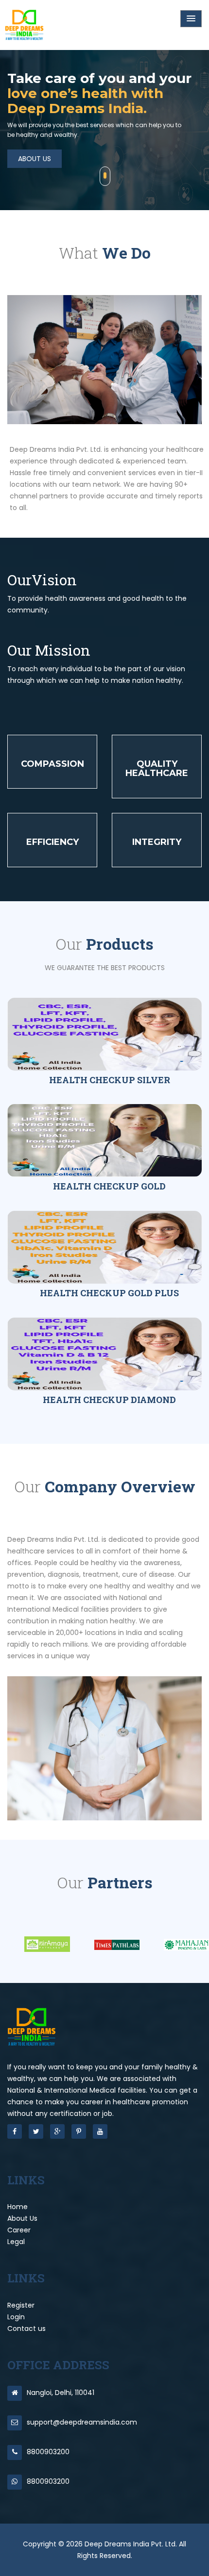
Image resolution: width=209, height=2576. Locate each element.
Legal (16, 2242)
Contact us (26, 2328)
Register (21, 2305)
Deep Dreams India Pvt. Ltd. (132, 2544)
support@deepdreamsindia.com (82, 2422)
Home (17, 2207)
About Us (22, 2218)
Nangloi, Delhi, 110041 (61, 2393)
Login (16, 2317)
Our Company (42, 134)
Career (19, 2230)
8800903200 (48, 2452)
